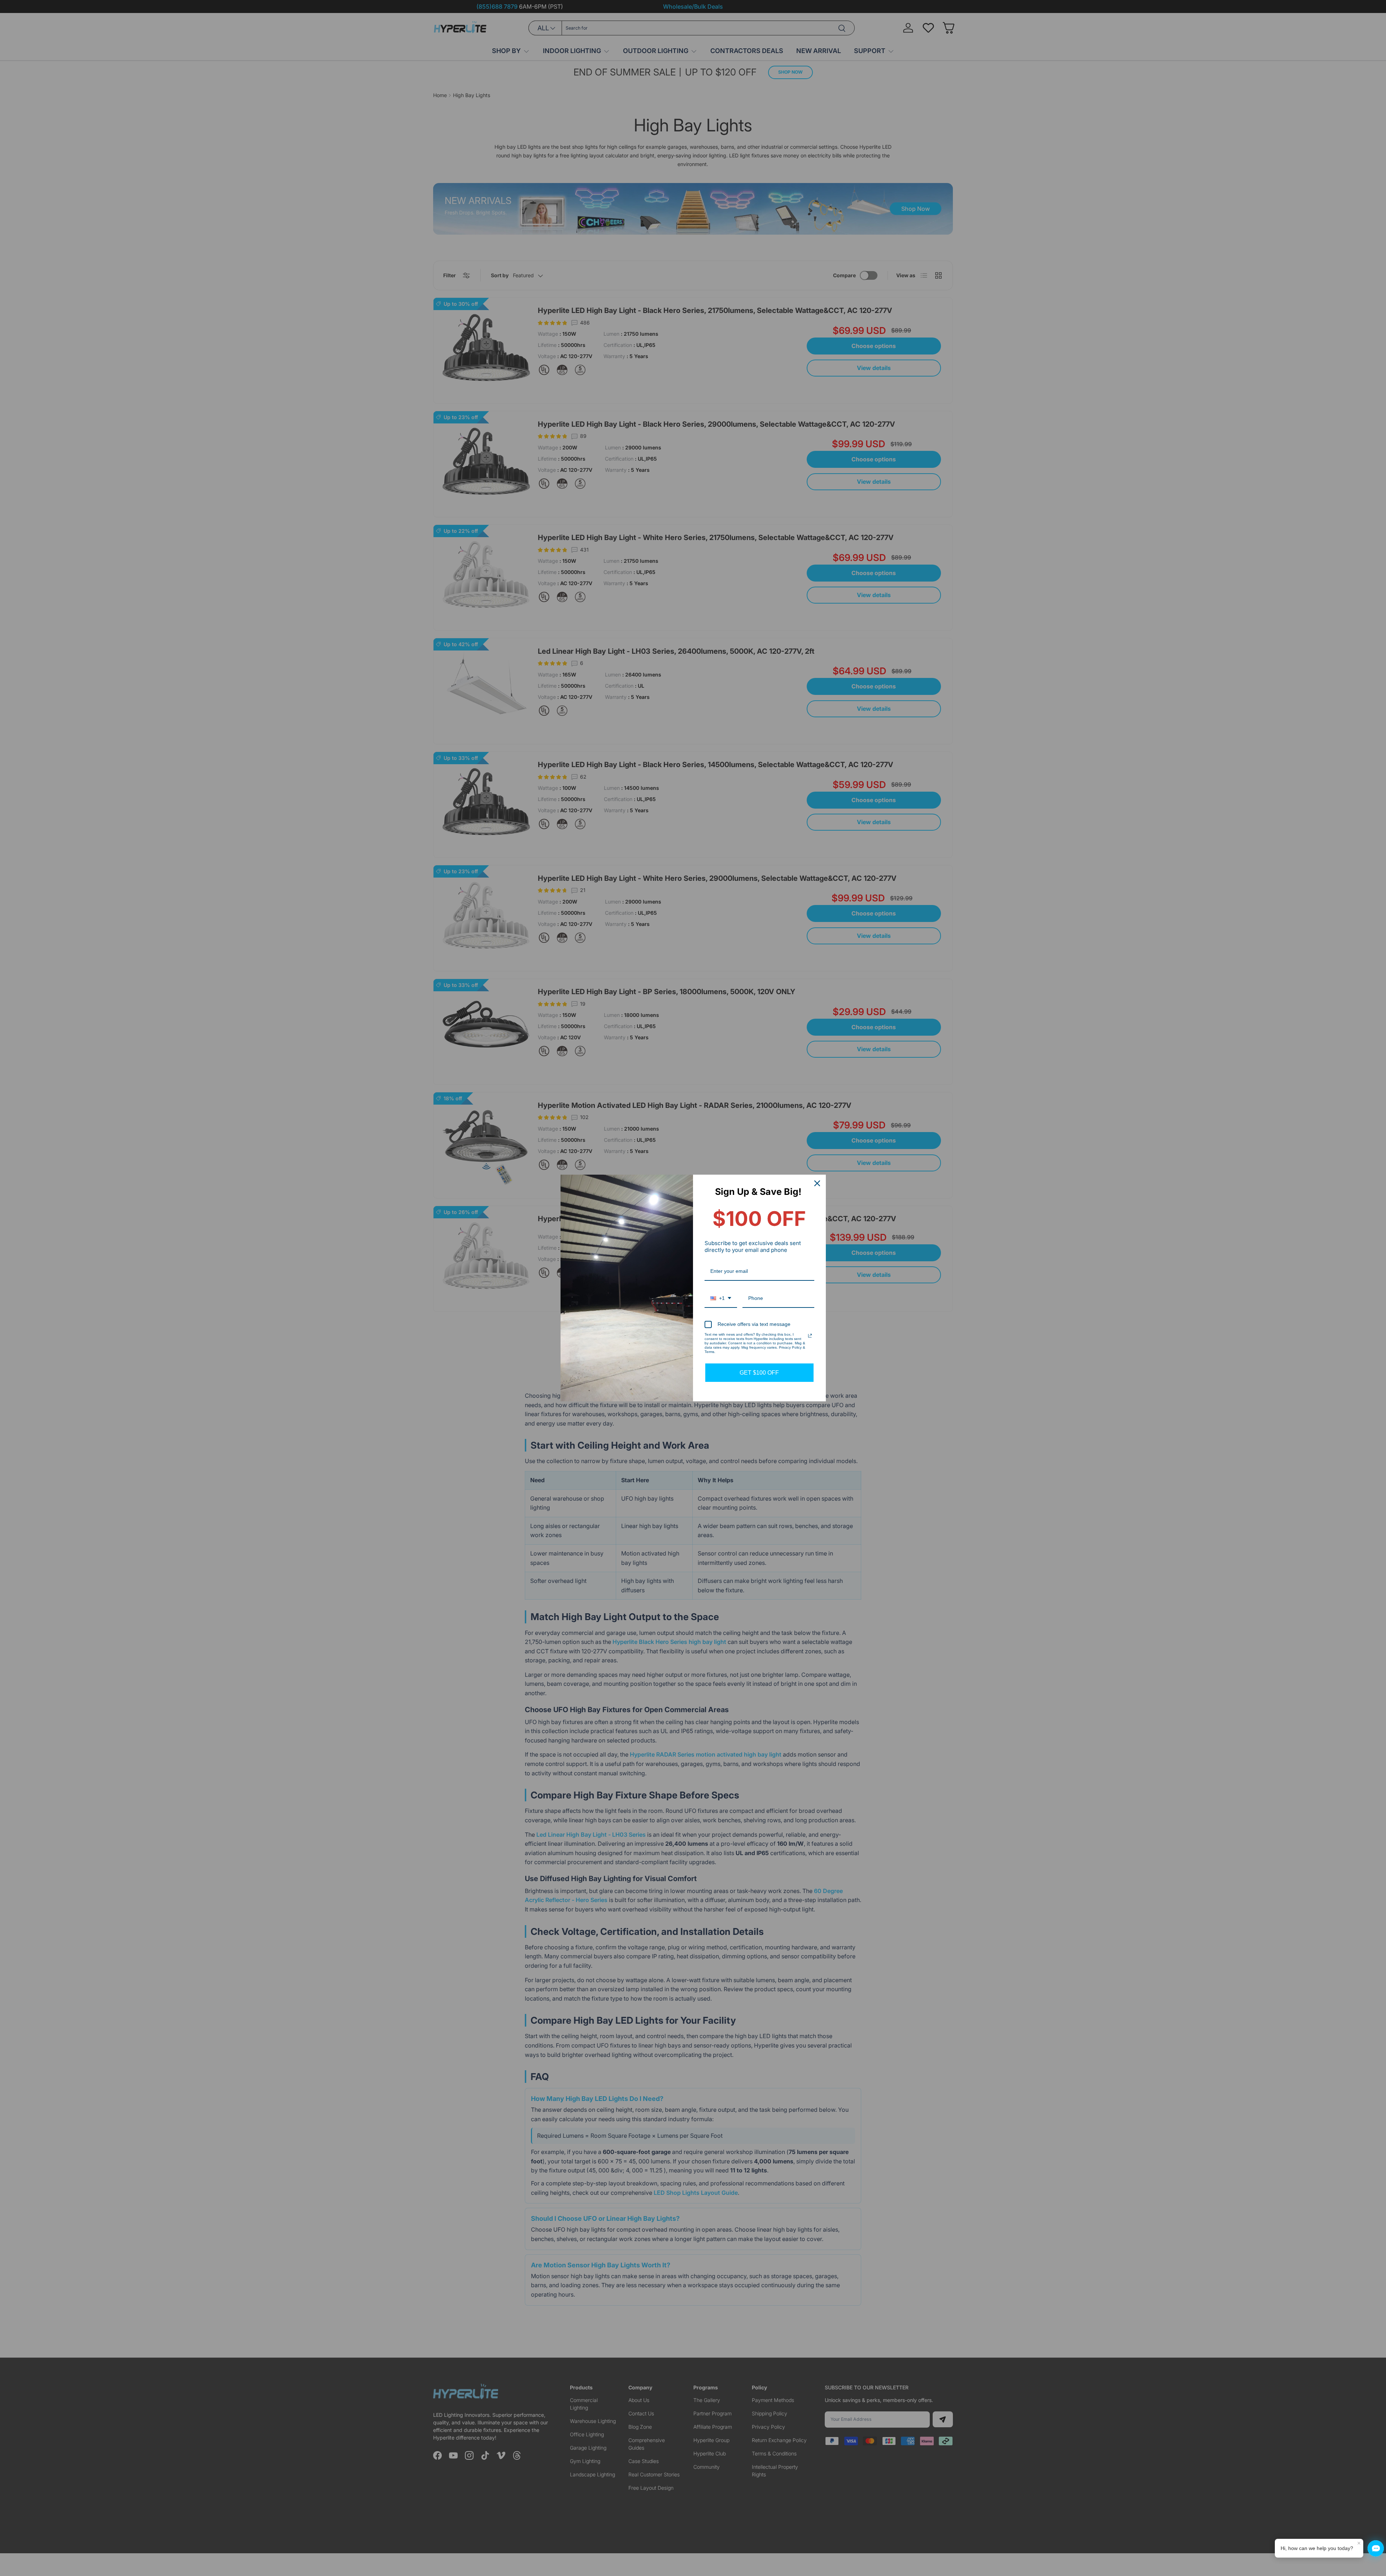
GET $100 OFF (759, 1373)
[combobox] (721, 1299)
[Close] (817, 1183)
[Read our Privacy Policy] (810, 1336)
